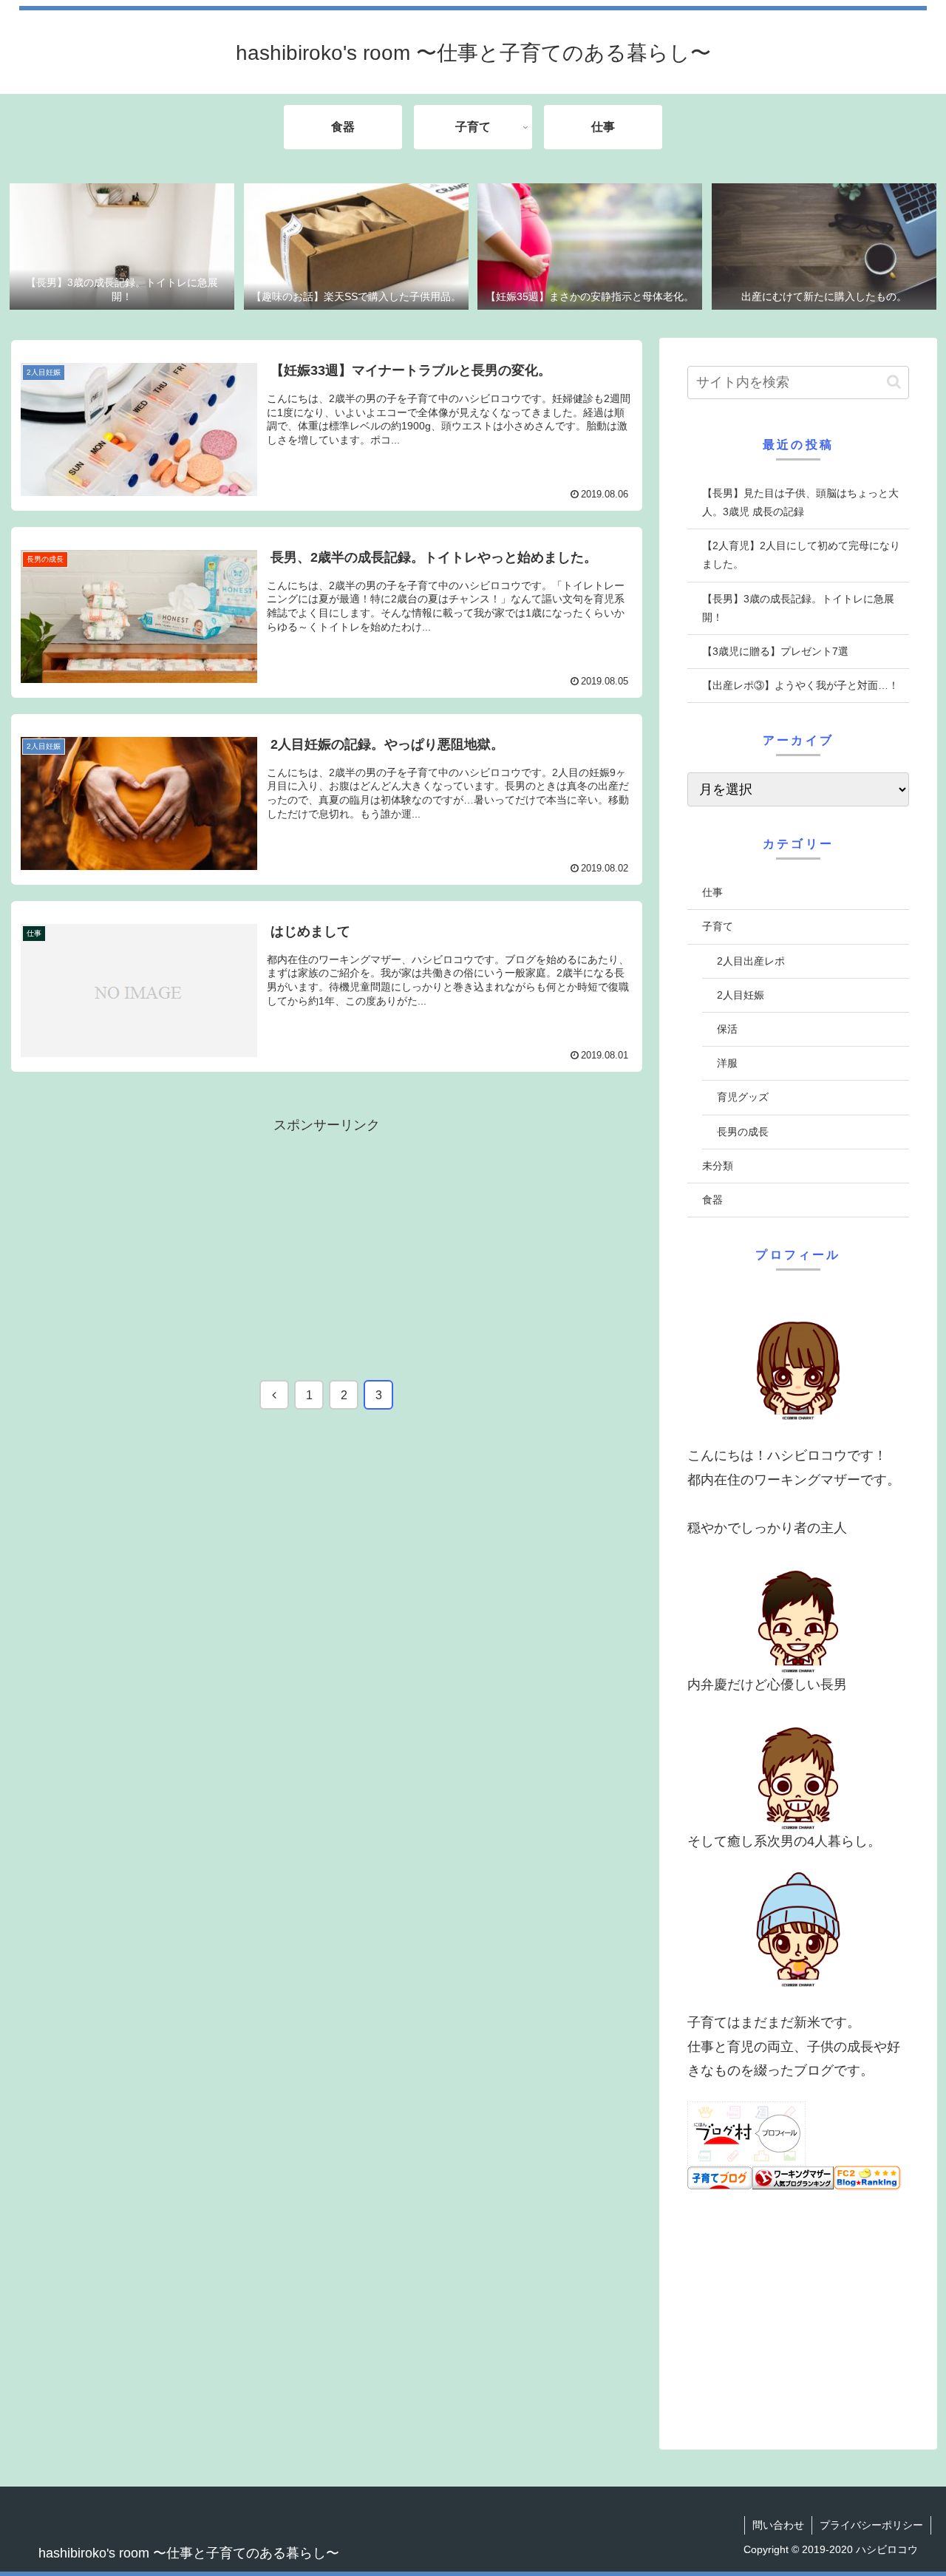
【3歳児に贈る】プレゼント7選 (775, 651)
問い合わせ (778, 2525)
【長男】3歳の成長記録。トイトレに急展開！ (798, 608)
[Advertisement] (327, 1240)
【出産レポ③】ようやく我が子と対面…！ (800, 685)
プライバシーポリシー (871, 2525)
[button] (894, 382)
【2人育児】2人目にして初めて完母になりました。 (801, 555)
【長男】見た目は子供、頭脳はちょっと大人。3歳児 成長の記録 (800, 502)
